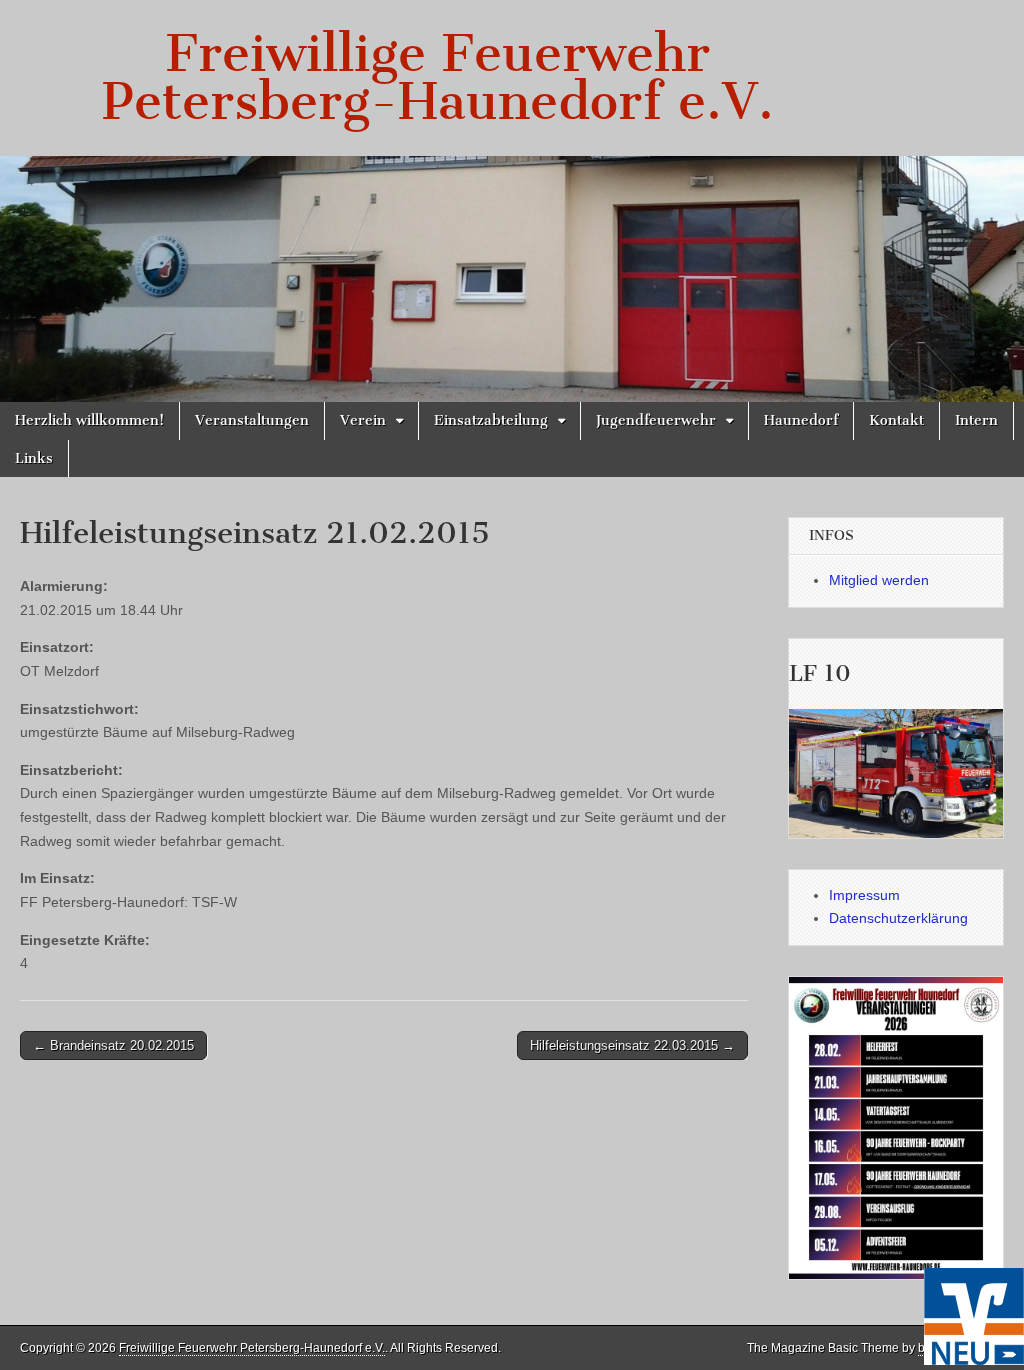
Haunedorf (801, 420)
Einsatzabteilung (491, 420)
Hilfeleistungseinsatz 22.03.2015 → (632, 1045)
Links (34, 458)
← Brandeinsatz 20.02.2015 (113, 1045)
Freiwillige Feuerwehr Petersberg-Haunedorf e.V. (438, 77)
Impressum (864, 895)
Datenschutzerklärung (898, 918)
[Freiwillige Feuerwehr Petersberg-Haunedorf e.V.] (512, 279)
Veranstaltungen (252, 420)
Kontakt (896, 420)
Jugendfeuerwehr (656, 420)
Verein (363, 420)
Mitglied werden (879, 580)
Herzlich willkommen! (89, 420)
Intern (976, 420)
